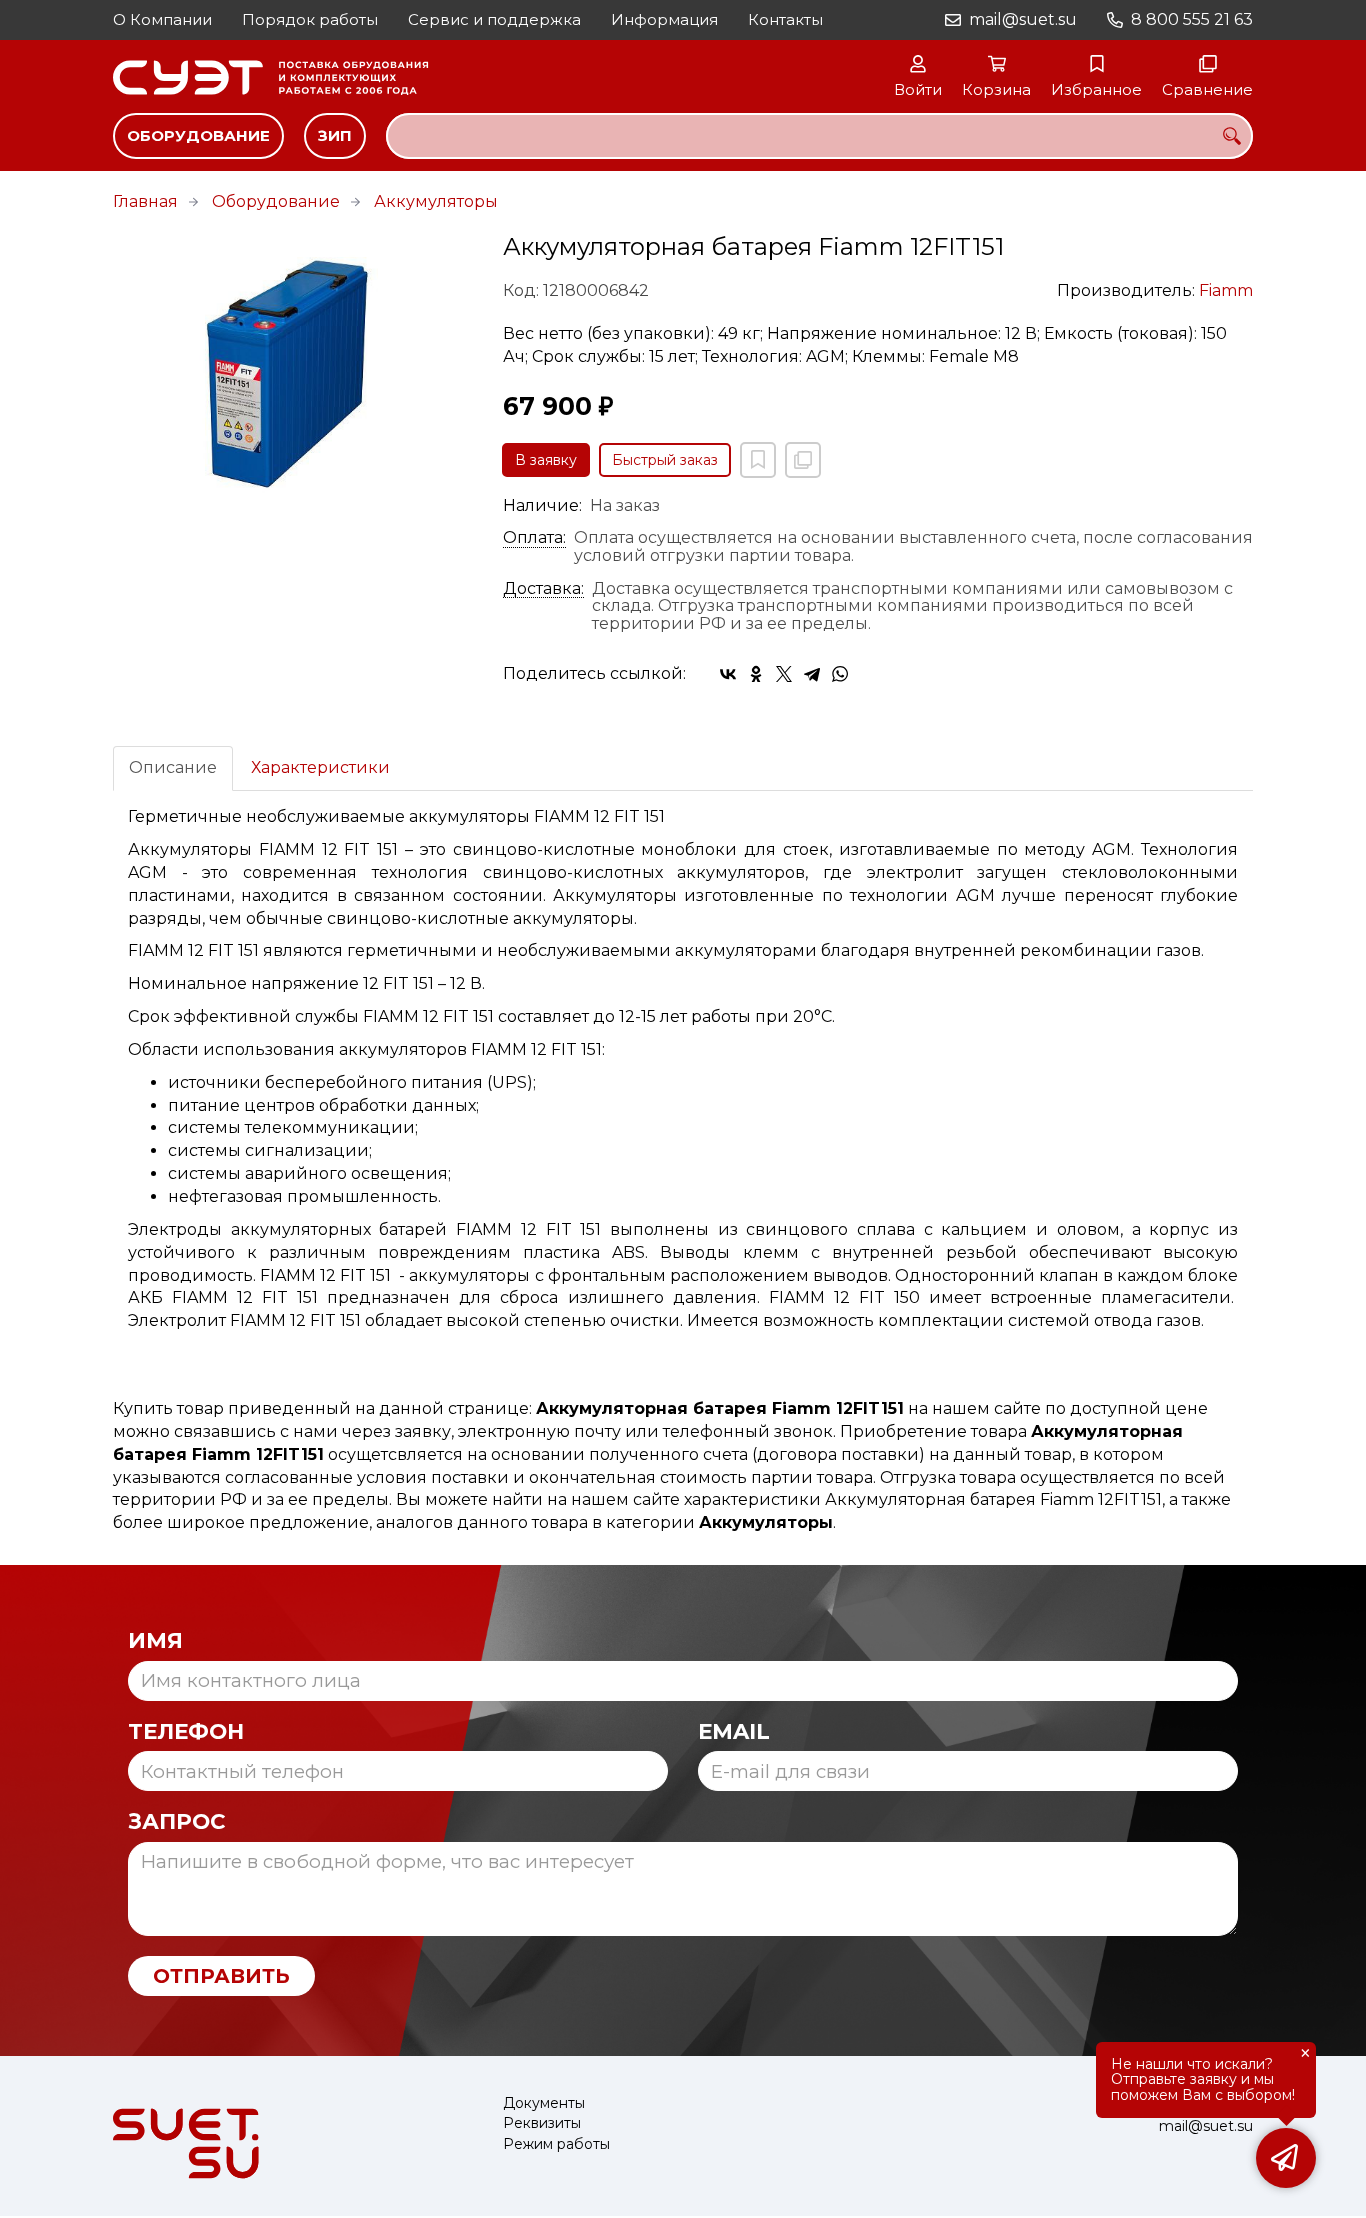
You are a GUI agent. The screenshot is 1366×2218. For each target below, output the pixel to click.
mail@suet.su (1023, 19)
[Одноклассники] (756, 674)
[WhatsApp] (840, 674)
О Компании (162, 19)
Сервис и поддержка (494, 19)
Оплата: (534, 538)
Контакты (785, 19)
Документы (544, 2103)
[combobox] (819, 136)
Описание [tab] (173, 767)
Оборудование (198, 135)
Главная (145, 201)
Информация (664, 19)
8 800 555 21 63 (1192, 19)
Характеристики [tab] (320, 767)
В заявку (546, 460)
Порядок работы (310, 19)
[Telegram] (812, 674)
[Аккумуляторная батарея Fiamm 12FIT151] (293, 369)
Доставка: (543, 589)
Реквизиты (542, 2123)
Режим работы (556, 2144)
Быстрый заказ (665, 460)
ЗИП (335, 135)
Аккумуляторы (436, 201)
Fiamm (1226, 290)
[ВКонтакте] (728, 674)
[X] (784, 674)
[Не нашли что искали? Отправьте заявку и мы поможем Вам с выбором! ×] (1286, 2158)
